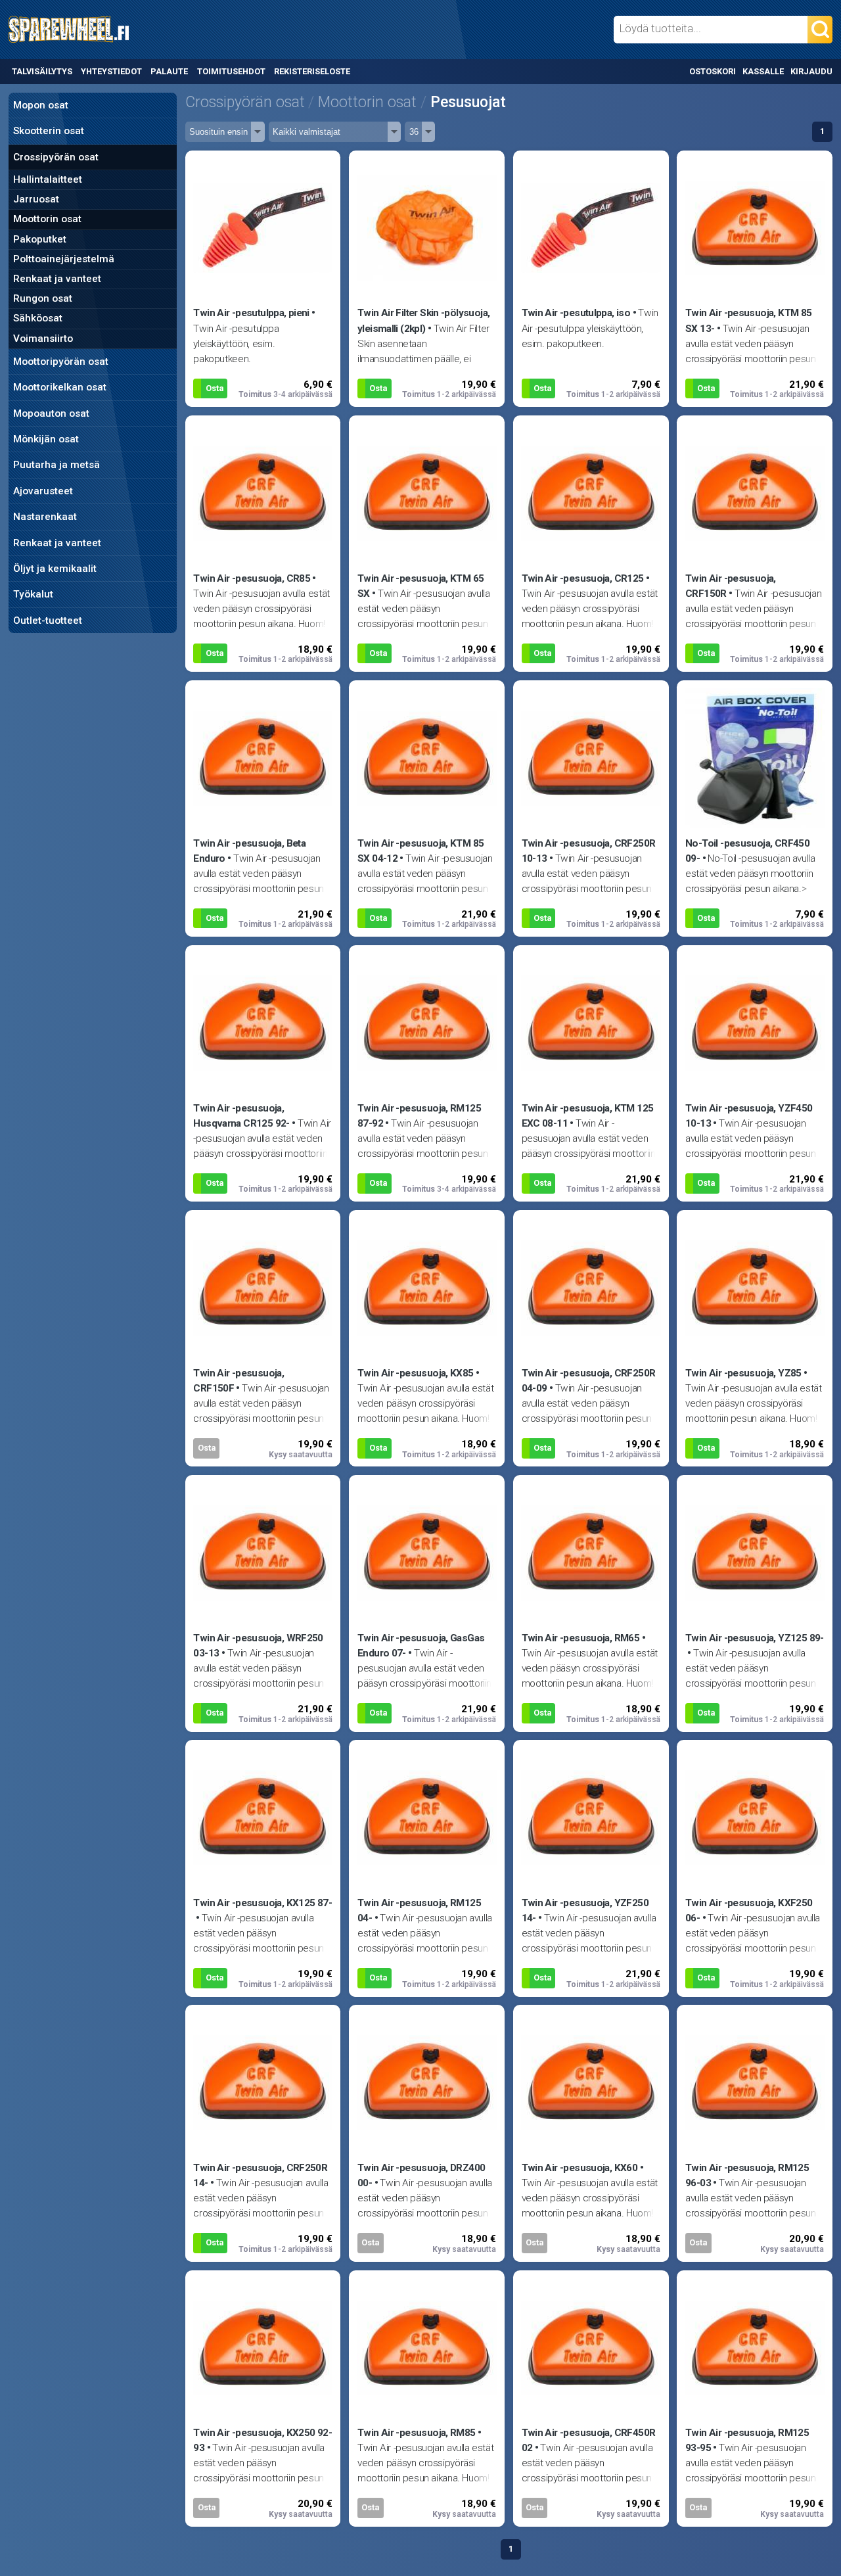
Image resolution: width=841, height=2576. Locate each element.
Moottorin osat (47, 219)
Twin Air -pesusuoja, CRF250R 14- (260, 2175)
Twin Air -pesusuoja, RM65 (581, 1638)
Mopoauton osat (51, 413)
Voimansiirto (43, 339)
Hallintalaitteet (48, 179)
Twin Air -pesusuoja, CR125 (583, 578)
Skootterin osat (49, 131)
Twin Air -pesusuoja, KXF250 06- (749, 1910)
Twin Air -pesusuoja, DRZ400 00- (421, 2175)
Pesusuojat (468, 102)
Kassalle (763, 71)
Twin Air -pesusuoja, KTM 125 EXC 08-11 (588, 1116)
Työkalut (33, 594)
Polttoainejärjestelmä (64, 259)
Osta (215, 388)
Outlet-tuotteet (48, 621)
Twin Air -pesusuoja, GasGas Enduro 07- (421, 1646)
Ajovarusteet (43, 491)
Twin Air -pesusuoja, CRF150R (731, 586)
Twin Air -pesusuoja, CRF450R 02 (589, 2440)
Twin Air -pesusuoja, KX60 (580, 2168)
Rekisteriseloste (312, 71)
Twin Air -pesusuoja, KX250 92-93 (262, 2440)
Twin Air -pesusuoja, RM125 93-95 (747, 2440)
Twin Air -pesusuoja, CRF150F (239, 1381)
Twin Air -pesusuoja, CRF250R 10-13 (589, 851)
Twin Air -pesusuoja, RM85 (417, 2433)
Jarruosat (36, 199)
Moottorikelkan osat (60, 387)
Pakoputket (40, 239)
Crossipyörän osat (56, 157)
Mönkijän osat (46, 439)
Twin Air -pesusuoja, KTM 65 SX (420, 586)
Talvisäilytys (42, 71)
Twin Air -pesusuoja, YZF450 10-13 (749, 1116)
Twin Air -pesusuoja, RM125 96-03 (747, 2175)
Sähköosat (38, 318)
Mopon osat (41, 105)
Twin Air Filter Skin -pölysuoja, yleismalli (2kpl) (423, 320)
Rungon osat (43, 298)
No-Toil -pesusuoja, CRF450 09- (747, 851)
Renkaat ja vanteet (57, 279)
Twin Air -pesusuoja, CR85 (252, 578)
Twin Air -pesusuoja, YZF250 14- (585, 1910)
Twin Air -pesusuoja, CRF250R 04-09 (589, 1381)
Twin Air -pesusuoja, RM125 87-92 (419, 1116)
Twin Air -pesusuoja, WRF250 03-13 (258, 1646)
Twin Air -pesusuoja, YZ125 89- (755, 1638)
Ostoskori (713, 71)
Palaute (169, 71)
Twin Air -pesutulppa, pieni (251, 313)
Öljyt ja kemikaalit (55, 569)
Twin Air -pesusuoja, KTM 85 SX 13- (748, 320)
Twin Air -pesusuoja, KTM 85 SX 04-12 (420, 851)
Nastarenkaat (45, 517)
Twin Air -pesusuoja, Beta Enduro (249, 851)
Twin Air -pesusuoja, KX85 (416, 1373)
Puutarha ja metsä (57, 465)
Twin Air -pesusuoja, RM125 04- (419, 1910)
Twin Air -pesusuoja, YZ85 (743, 1373)
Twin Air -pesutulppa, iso (576, 313)
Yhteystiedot (111, 71)
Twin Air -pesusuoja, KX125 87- (262, 1903)
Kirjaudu (811, 71)
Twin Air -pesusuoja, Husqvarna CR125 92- (241, 1116)
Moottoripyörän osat (61, 362)
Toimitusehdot (231, 71)
